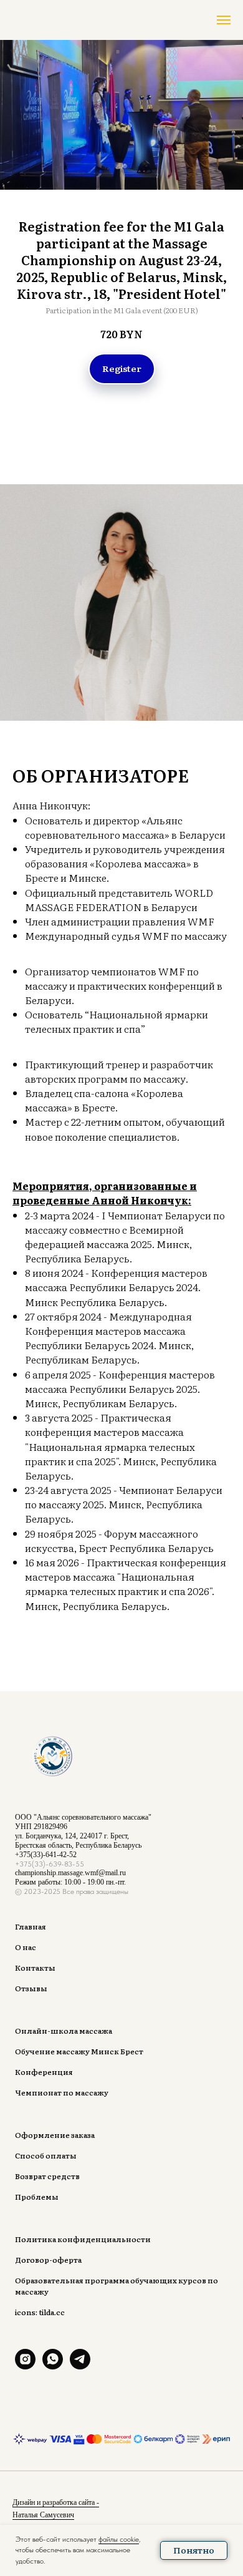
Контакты (35, 1968)
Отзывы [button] (31, 1988)
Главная (31, 1926)
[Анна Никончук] (25, 2366)
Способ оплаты (46, 2155)
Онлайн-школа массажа (64, 2031)
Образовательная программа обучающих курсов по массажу (117, 2286)
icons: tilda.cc (40, 2312)
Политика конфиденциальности (83, 2239)
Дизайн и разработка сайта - (56, 2502)
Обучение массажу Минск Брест (79, 2051)
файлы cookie (119, 2539)
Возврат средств (47, 2176)
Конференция (44, 2072)
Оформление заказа (55, 2135)
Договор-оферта (48, 2260)
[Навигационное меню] (224, 20)
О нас (26, 1947)
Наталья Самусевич (43, 2515)
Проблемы (37, 2197)
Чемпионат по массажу (62, 2092)
